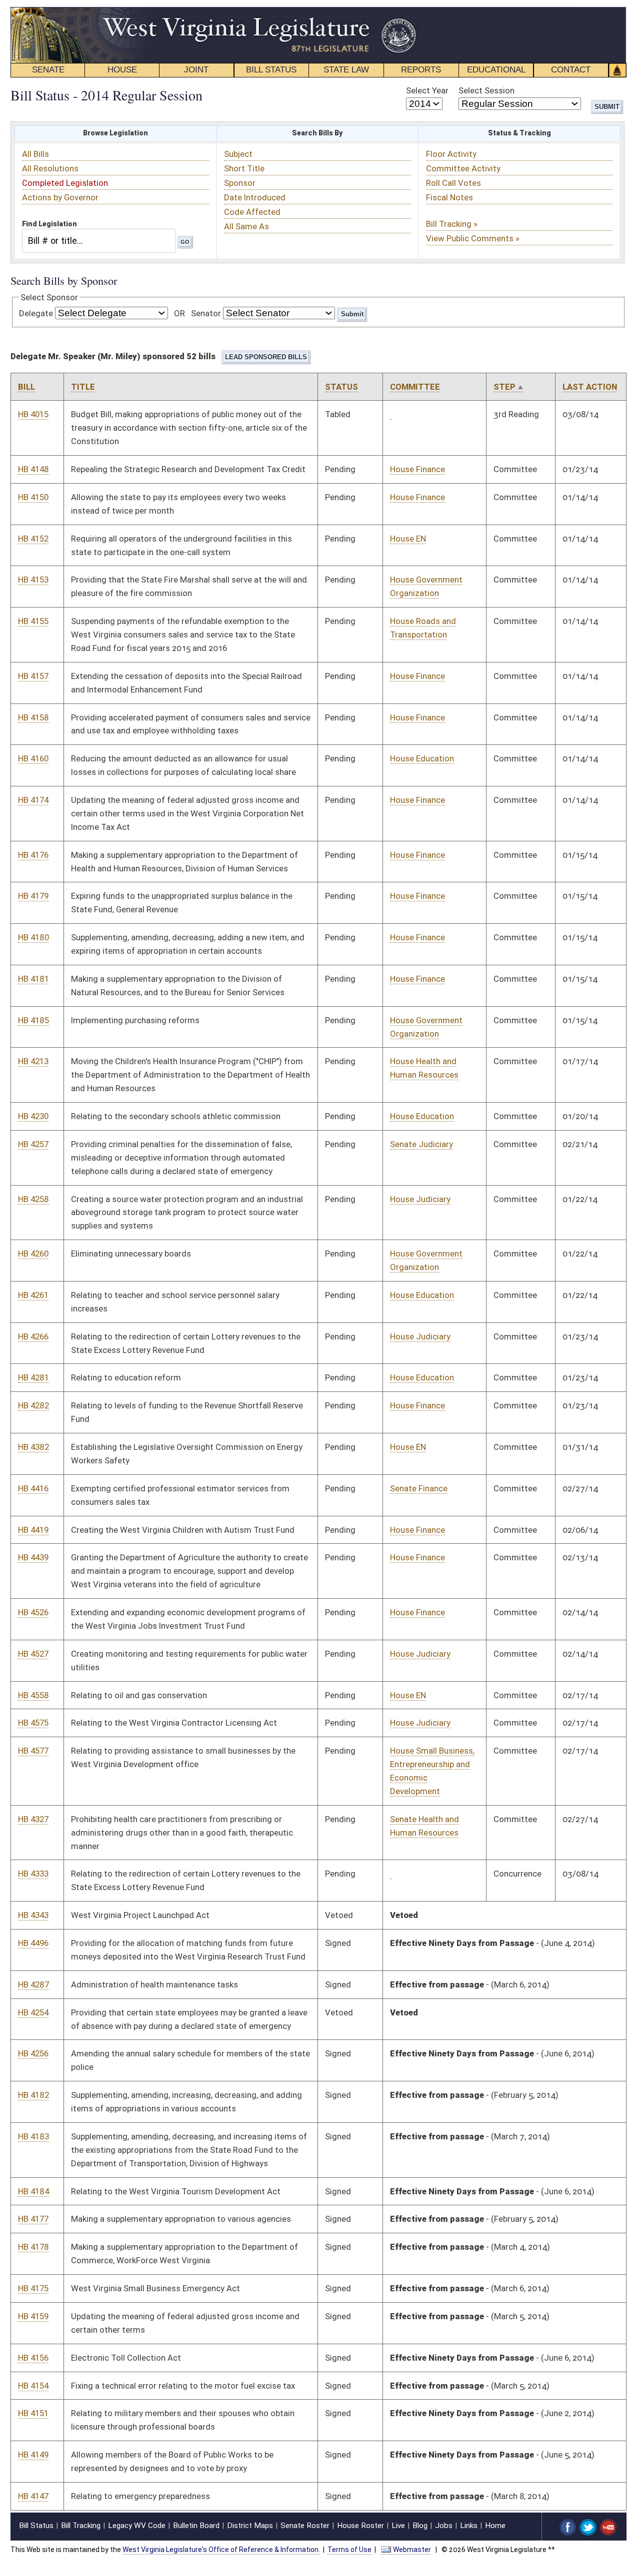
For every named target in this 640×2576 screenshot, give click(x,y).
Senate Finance (419, 1488)
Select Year (427, 90)
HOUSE (122, 70)
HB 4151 (33, 2413)
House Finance (417, 469)
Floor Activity (451, 154)
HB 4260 (33, 1254)
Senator (206, 313)
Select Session (486, 90)
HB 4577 (33, 1751)
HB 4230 (33, 1116)
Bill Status (36, 2526)
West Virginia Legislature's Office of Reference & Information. (221, 2550)
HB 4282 (33, 1405)
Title (83, 387)
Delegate (36, 313)
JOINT (196, 70)
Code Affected (252, 212)
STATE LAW (346, 70)
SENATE (48, 70)
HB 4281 (33, 1377)
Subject (238, 154)
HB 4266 (33, 1336)
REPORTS (421, 70)
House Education (422, 758)
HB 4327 (33, 1819)
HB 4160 (33, 758)
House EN (408, 539)
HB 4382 (33, 1447)
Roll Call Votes (453, 183)
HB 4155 (33, 621)
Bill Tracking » (452, 224)
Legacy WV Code (137, 2526)
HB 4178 (33, 2247)
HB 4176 (33, 855)
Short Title (244, 168)
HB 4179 (33, 896)
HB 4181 (33, 979)
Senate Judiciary (421, 1144)
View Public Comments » (473, 238)
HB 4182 (33, 2095)
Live (398, 2526)
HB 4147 (33, 2496)
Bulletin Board (196, 2526)
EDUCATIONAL (496, 70)
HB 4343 (33, 1915)
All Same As (246, 226)
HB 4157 (33, 676)
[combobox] (99, 241)
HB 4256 (33, 2053)
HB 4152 (33, 539)
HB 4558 (33, 1695)
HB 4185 (33, 1020)
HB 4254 (33, 2012)
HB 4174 (33, 800)
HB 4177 (33, 2219)
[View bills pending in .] (391, 414)
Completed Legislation (65, 183)
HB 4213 (33, 1061)
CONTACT (571, 70)
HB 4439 (33, 1557)
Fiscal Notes (449, 197)
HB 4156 (33, 2358)
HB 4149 (33, 2455)
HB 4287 (33, 1984)
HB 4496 (33, 1943)
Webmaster (412, 2550)
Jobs (444, 2526)
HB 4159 (33, 2316)
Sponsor (240, 183)
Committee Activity (463, 168)
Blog (420, 2526)
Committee (415, 387)
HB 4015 (33, 414)
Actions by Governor (60, 197)
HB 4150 (33, 497)
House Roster (360, 2526)
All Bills (35, 154)
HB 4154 (33, 2386)
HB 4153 (33, 580)
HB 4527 (33, 1654)
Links (469, 2526)
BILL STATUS (271, 70)
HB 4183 (33, 2136)
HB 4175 (33, 2288)
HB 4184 (33, 2191)
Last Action (590, 387)
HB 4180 (33, 937)
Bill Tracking (81, 2526)
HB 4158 (33, 717)
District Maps (250, 2526)
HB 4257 (33, 1144)
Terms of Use (349, 2550)
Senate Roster (305, 2526)
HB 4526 (33, 1612)
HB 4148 (33, 469)
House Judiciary (420, 1199)
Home (495, 2526)
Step (504, 387)
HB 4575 (33, 1723)
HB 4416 (33, 1488)
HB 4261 (33, 1295)
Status (341, 387)
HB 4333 (33, 1874)
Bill (26, 387)
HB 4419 (33, 1530)
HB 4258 (33, 1199)
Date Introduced (255, 197)
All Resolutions (50, 168)
